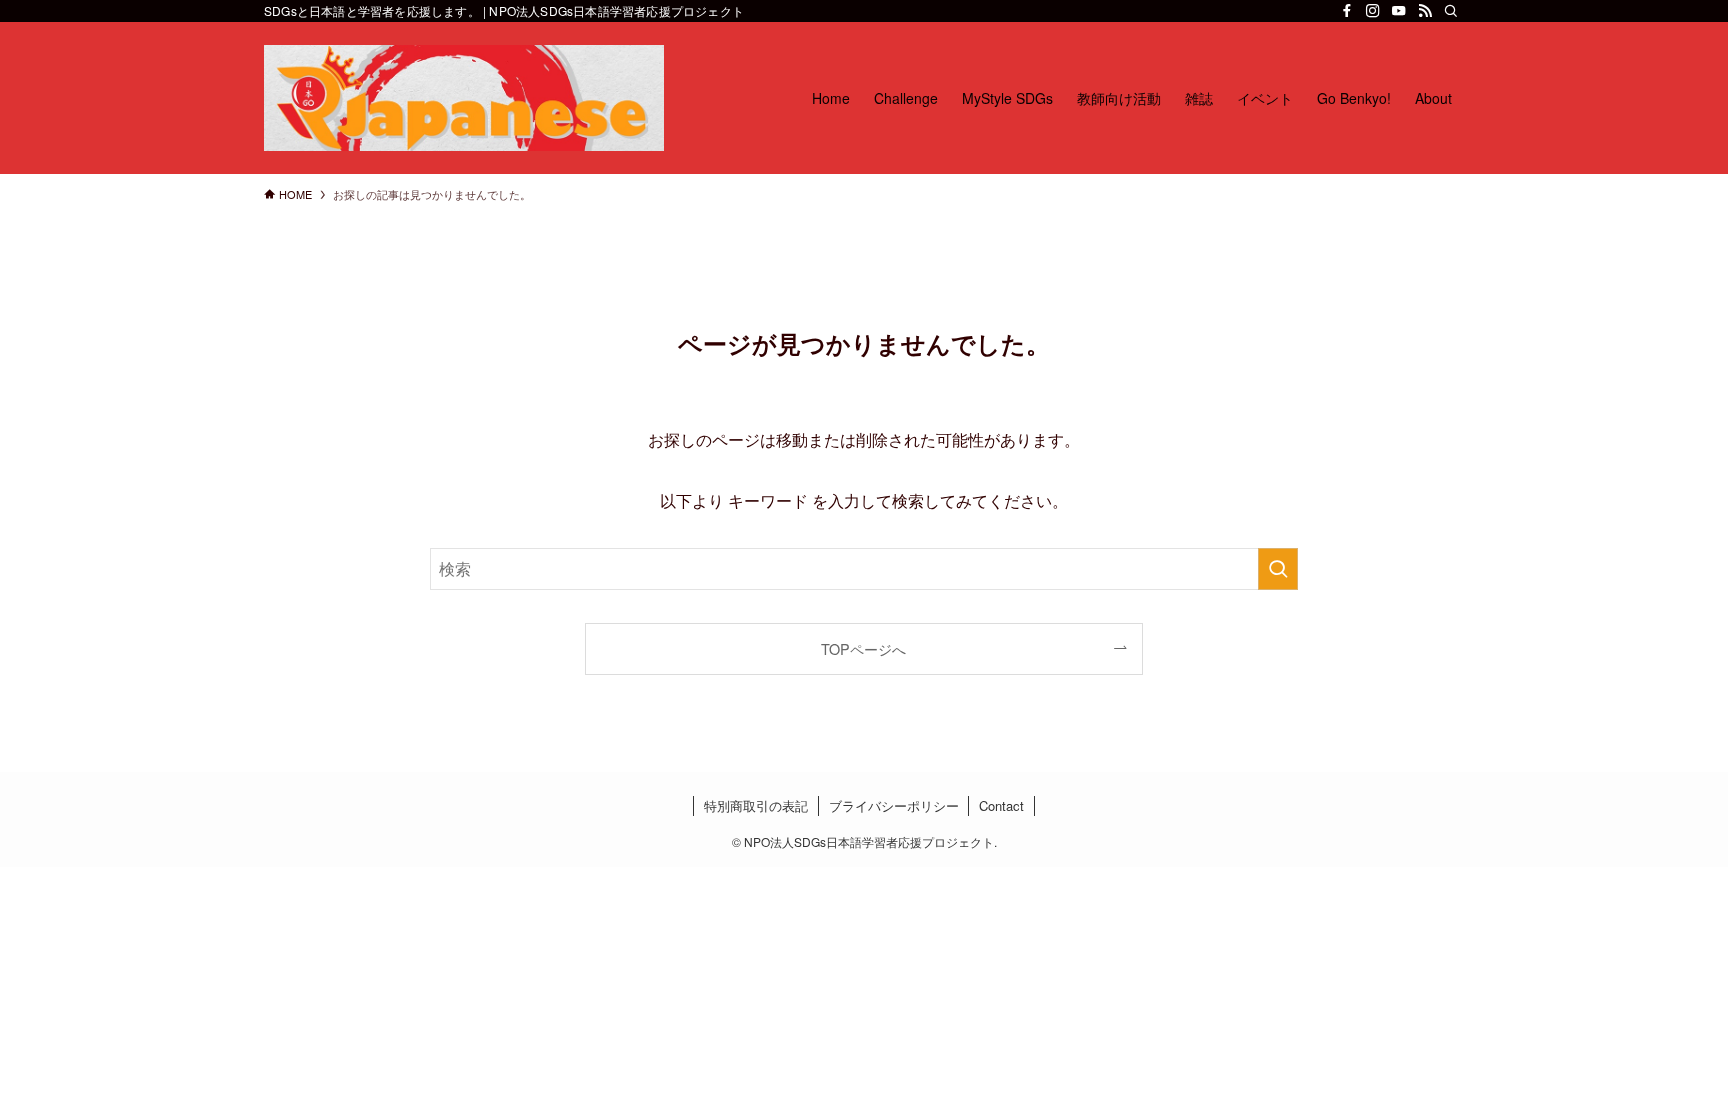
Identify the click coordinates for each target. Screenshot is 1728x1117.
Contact (1001, 805)
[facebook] (1347, 11)
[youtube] (1399, 11)
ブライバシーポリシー (894, 805)
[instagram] (1373, 11)
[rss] (1425, 11)
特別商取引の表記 (756, 805)
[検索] (1451, 11)
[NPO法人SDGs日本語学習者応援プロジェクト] (464, 98)
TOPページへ (863, 648)
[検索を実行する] (1278, 569)
